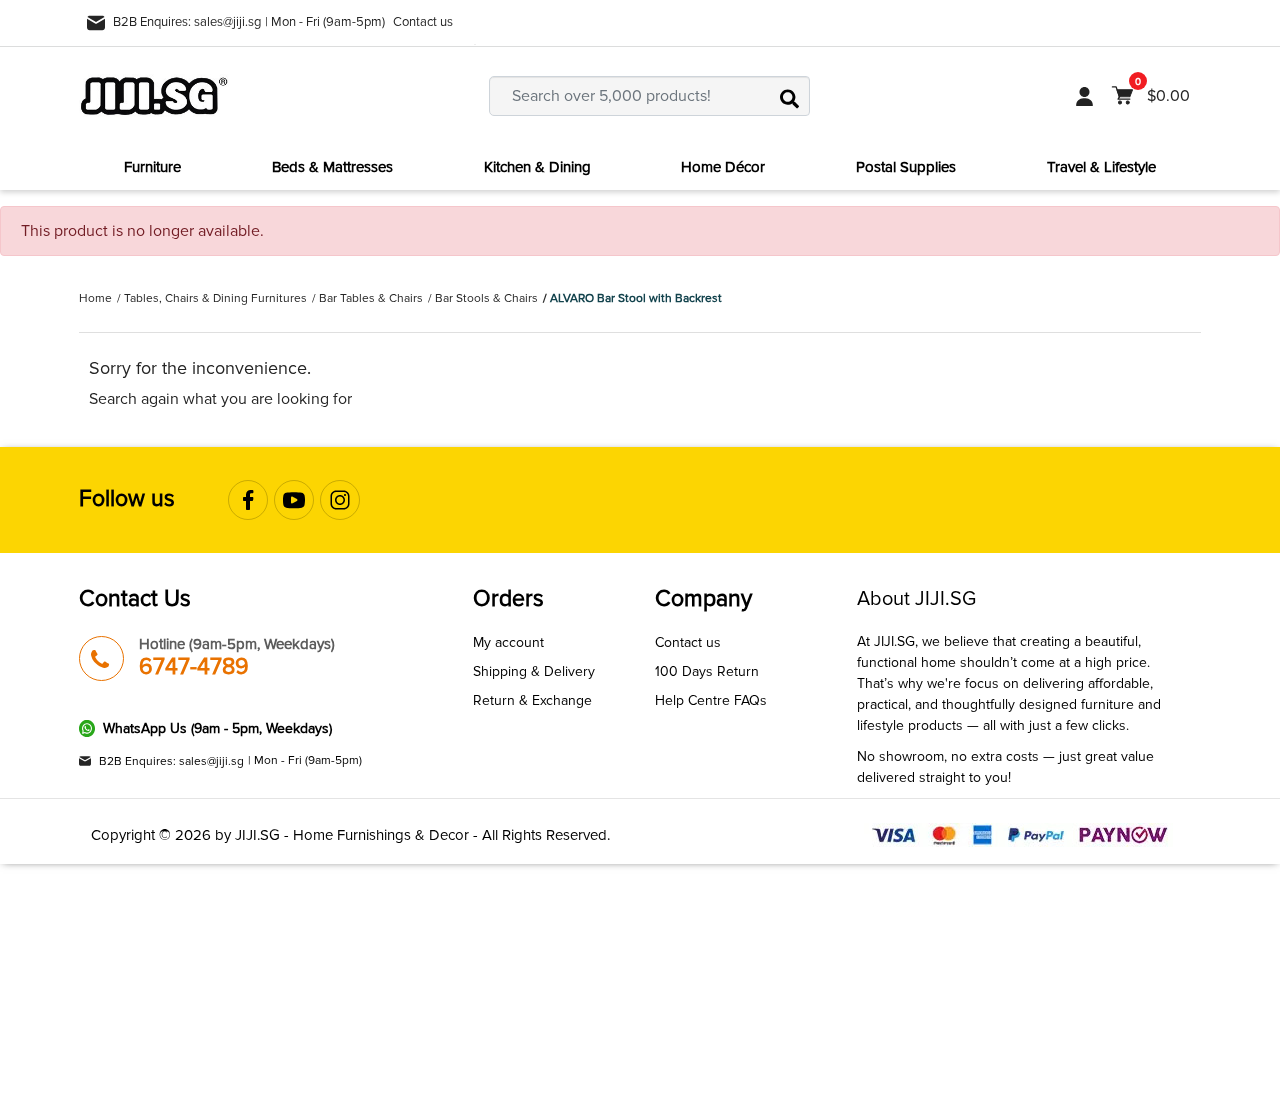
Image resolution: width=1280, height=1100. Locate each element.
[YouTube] (294, 500)
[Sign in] (1084, 96)
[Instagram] (340, 500)
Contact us (423, 22)
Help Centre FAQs (711, 700)
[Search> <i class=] (790, 96)
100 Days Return (707, 671)
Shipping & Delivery (534, 671)
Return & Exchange (532, 700)
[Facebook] (248, 500)
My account (508, 642)
